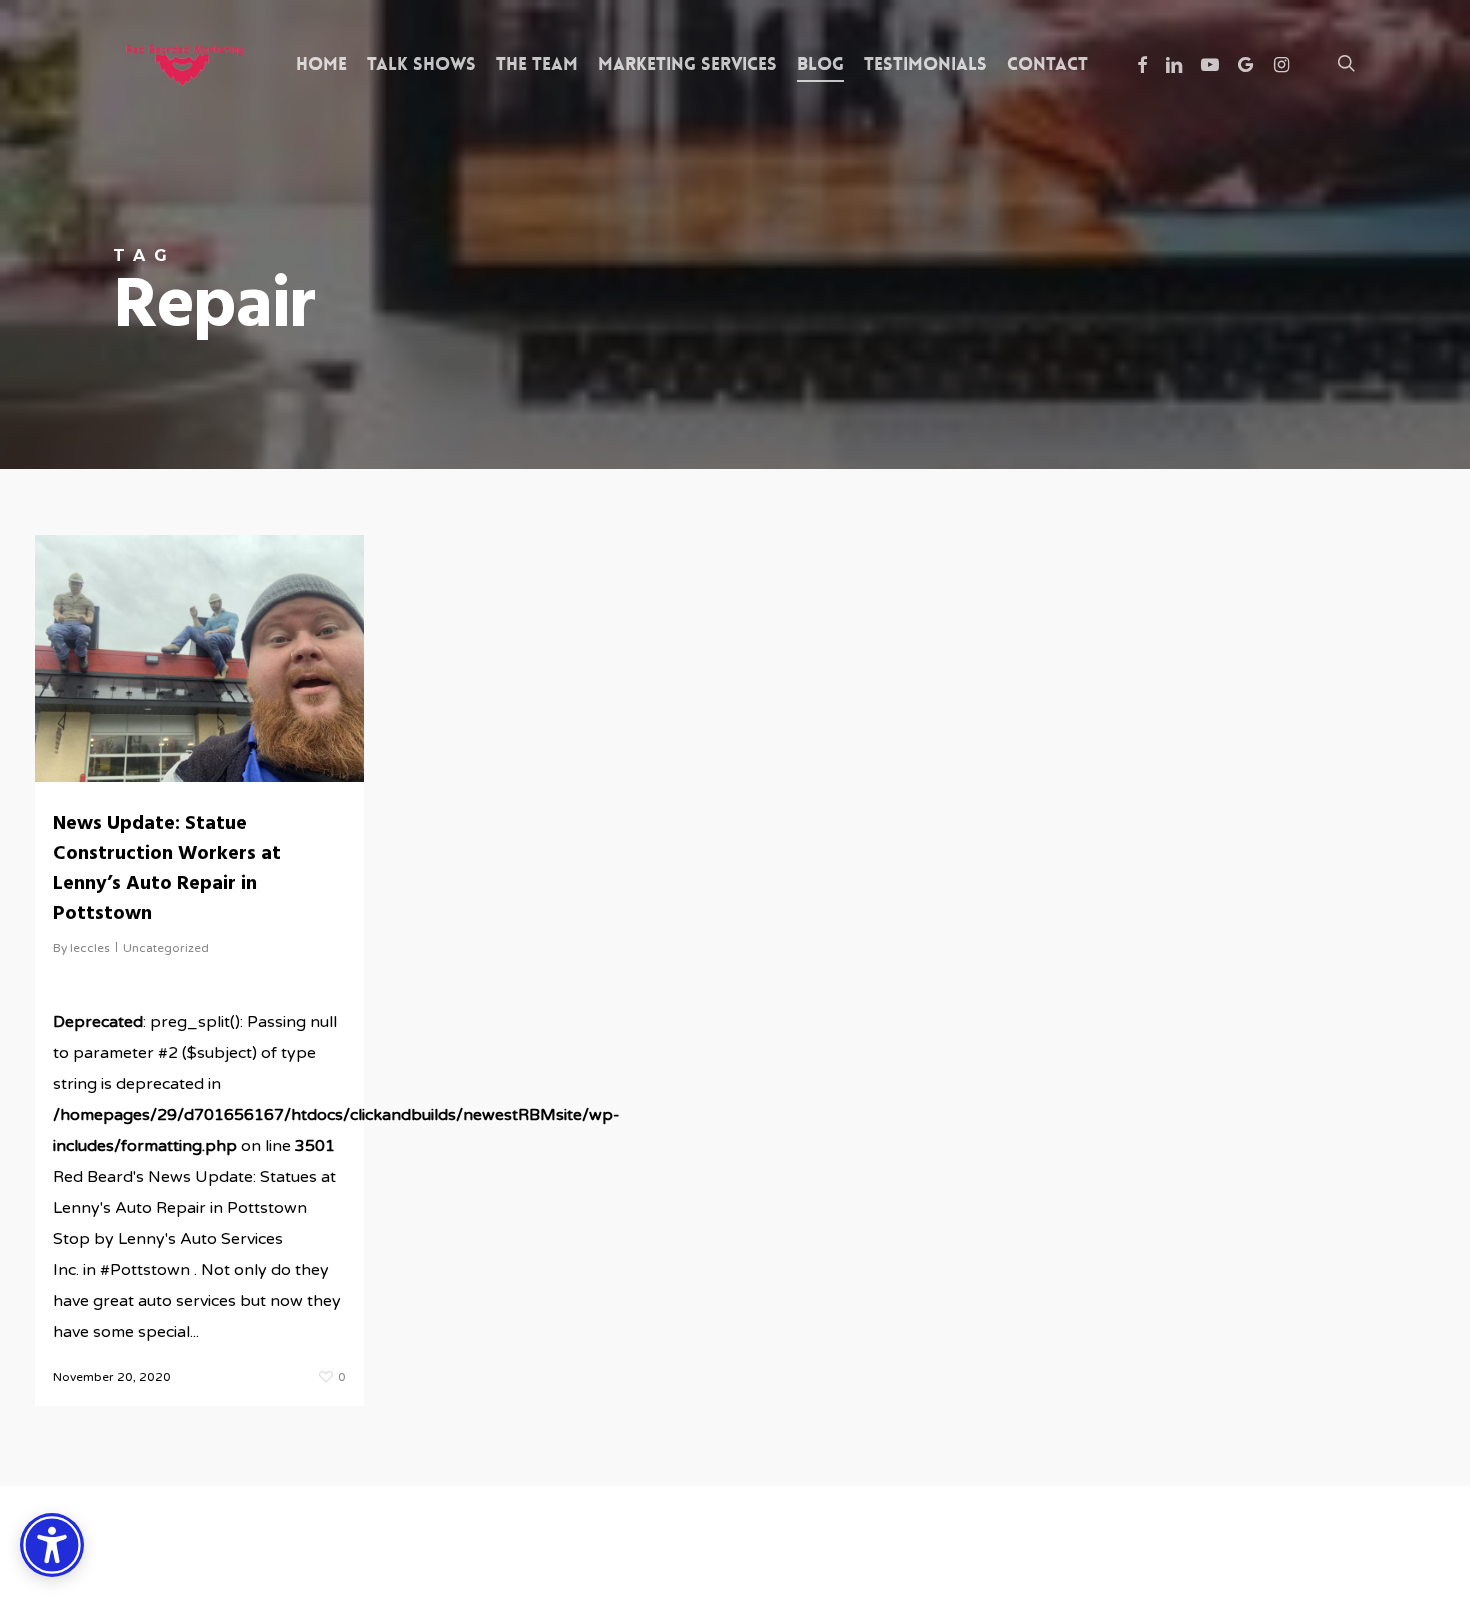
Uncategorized (166, 948)
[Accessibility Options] (52, 1545)
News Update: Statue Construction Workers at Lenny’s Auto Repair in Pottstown (167, 869)
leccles (90, 948)
